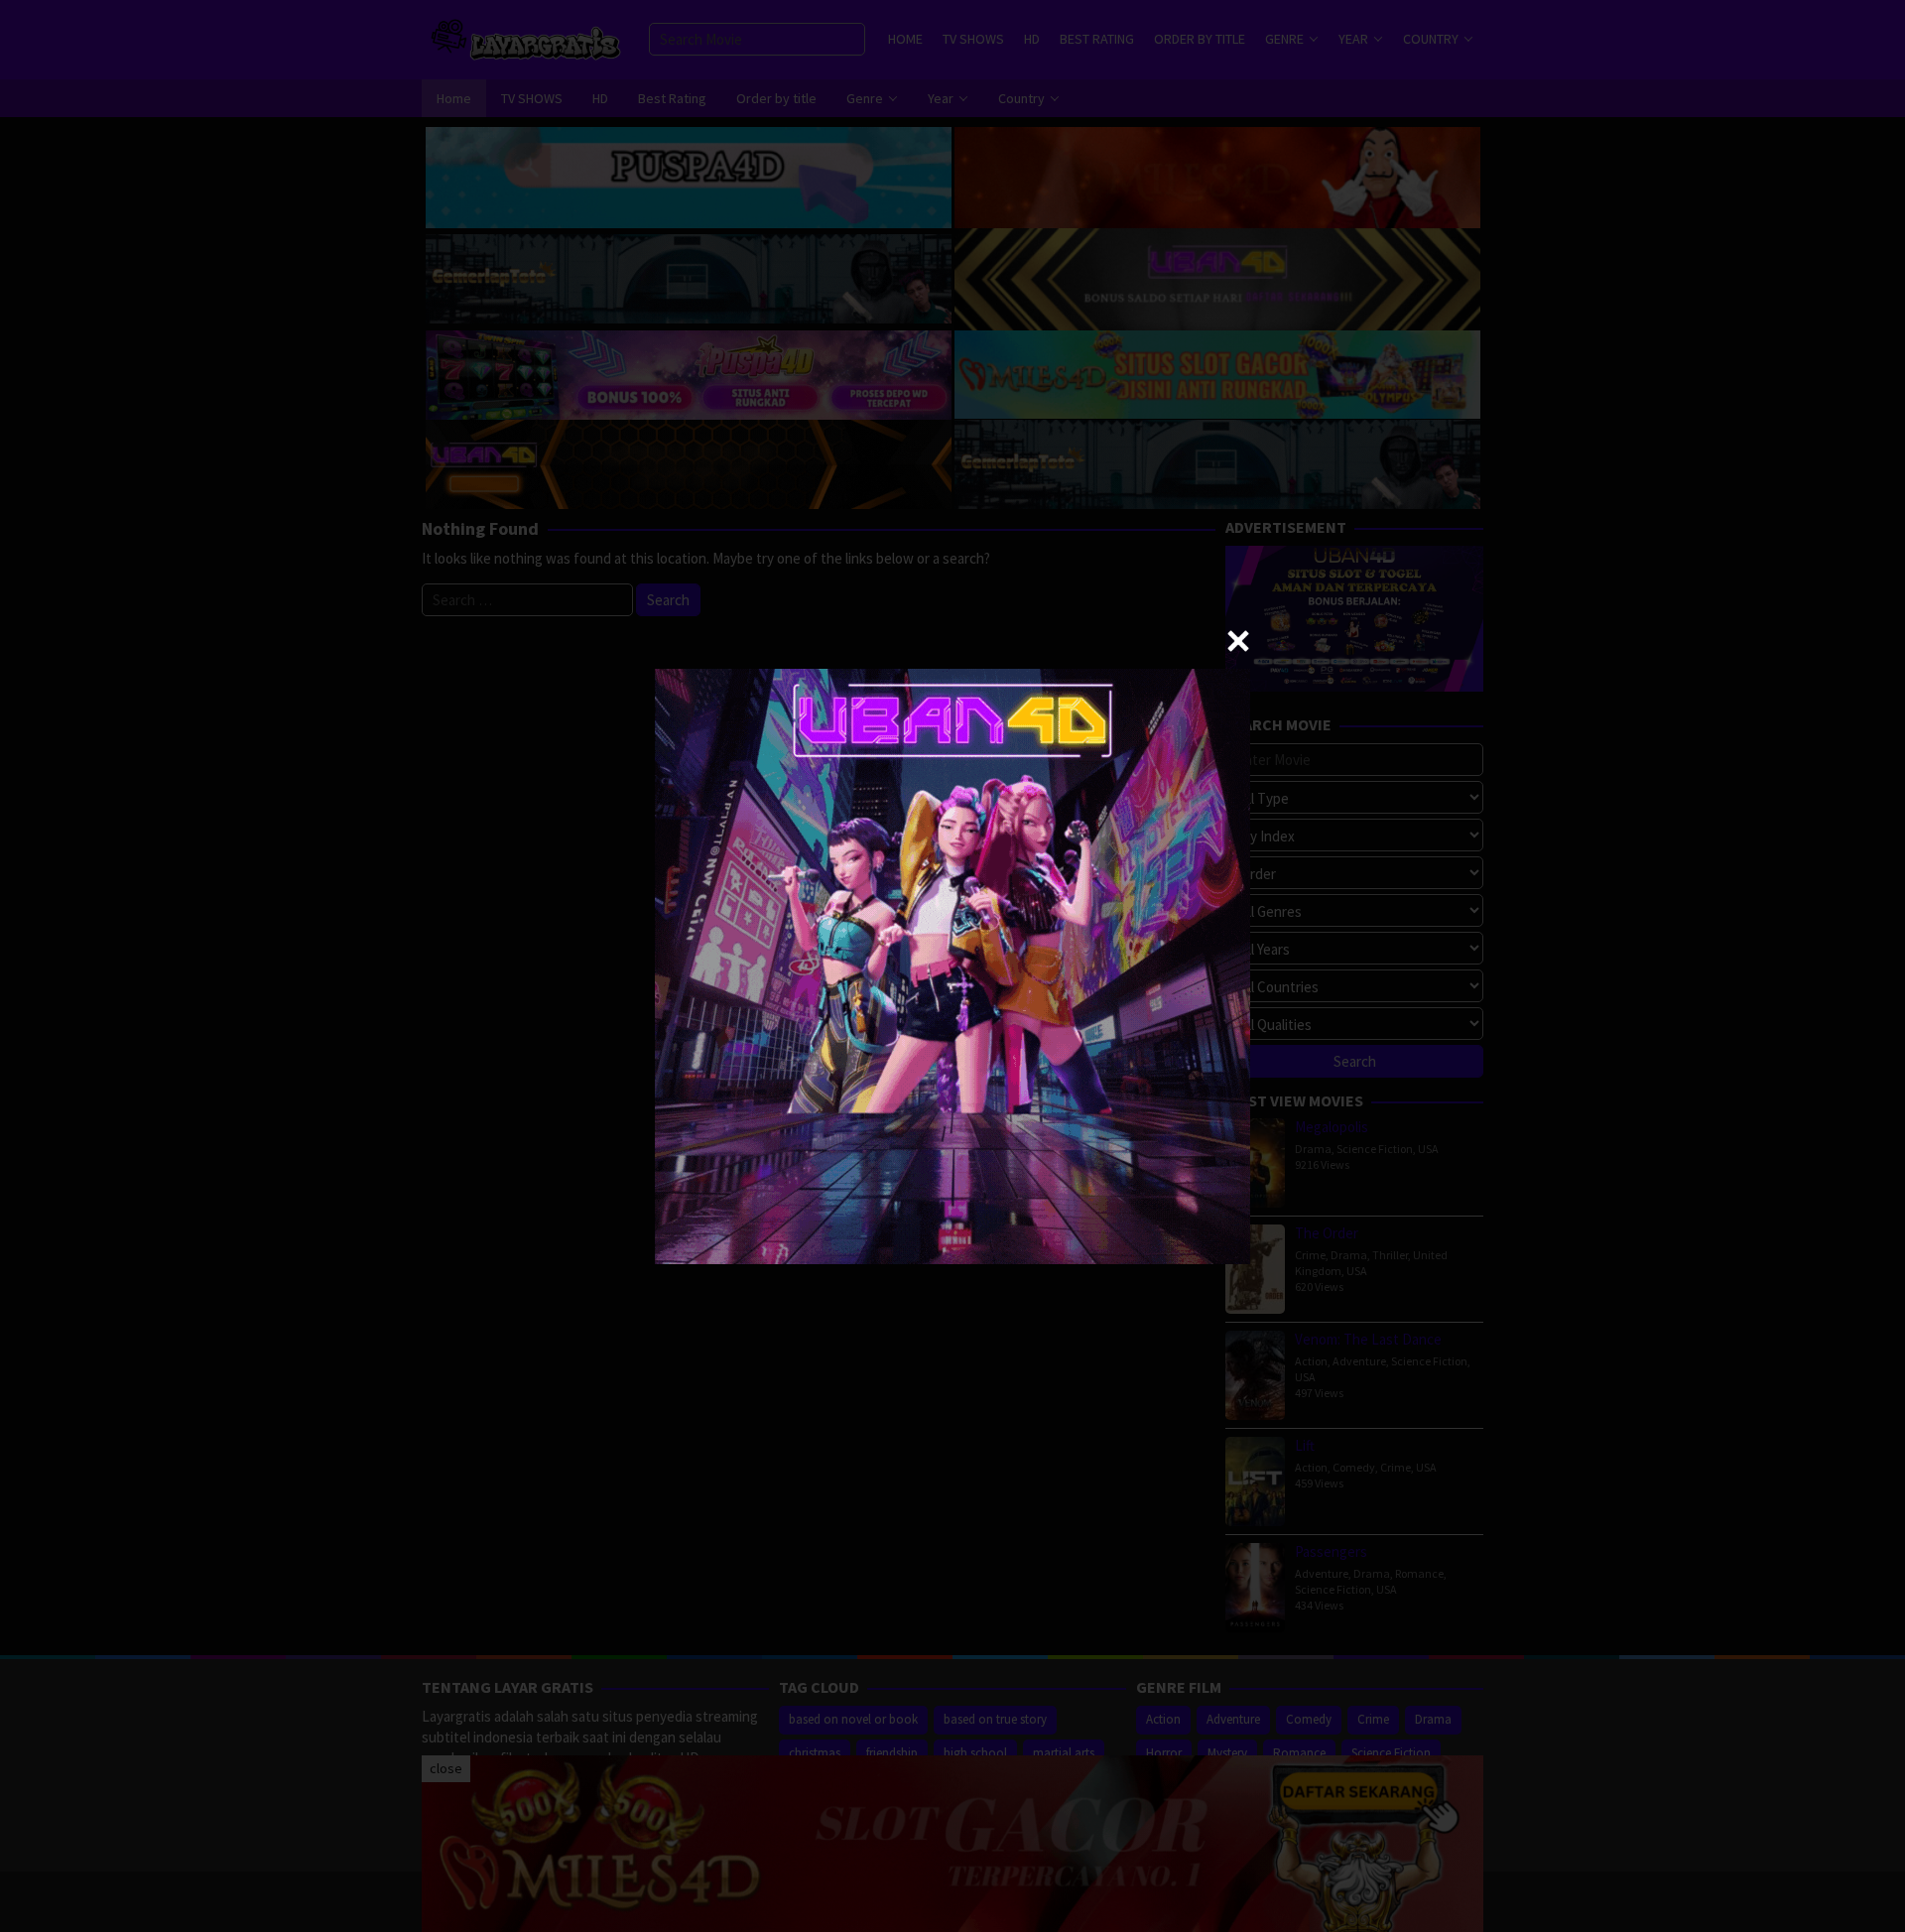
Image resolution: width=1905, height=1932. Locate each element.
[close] (1238, 641)
